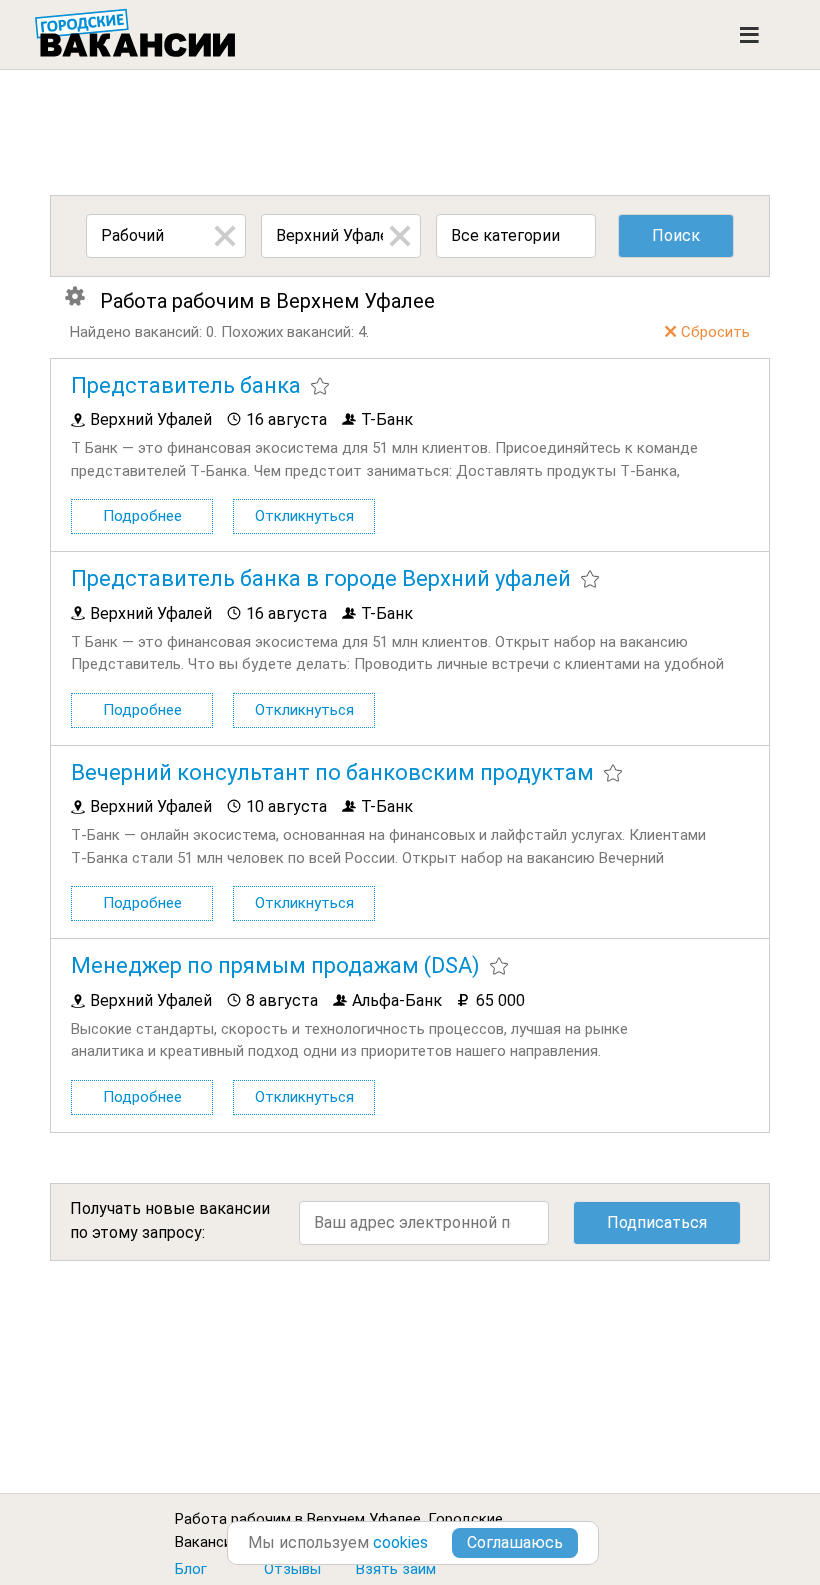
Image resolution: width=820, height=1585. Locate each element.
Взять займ (396, 1569)
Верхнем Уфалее (364, 1519)
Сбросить (715, 332)
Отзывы (292, 1569)
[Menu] (749, 35)
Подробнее (142, 516)
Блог (191, 1569)
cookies (400, 1542)
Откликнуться (304, 516)
